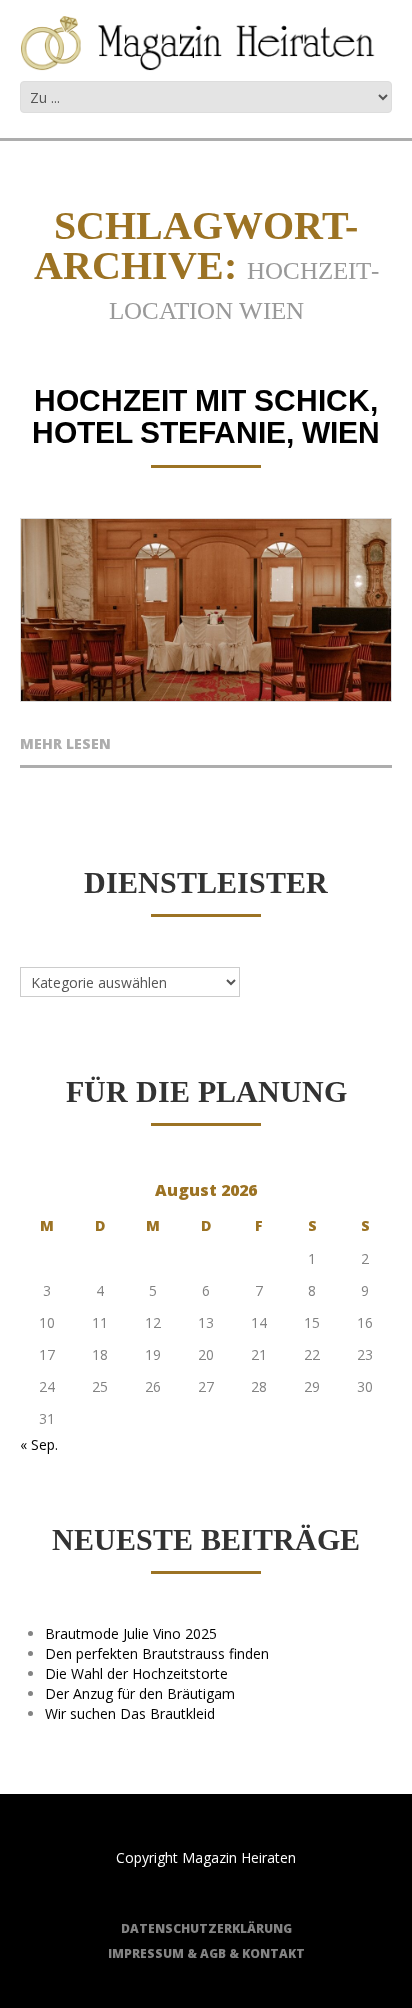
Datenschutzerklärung (206, 1928)
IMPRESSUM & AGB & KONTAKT (206, 1953)
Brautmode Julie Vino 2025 (131, 1633)
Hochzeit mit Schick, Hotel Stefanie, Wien (206, 416)
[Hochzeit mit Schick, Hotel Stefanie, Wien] (206, 610)
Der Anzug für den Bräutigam (140, 1693)
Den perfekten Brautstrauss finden (157, 1653)
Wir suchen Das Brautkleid (130, 1713)
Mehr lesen (65, 745)
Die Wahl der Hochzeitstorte (136, 1673)
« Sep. (39, 1444)
